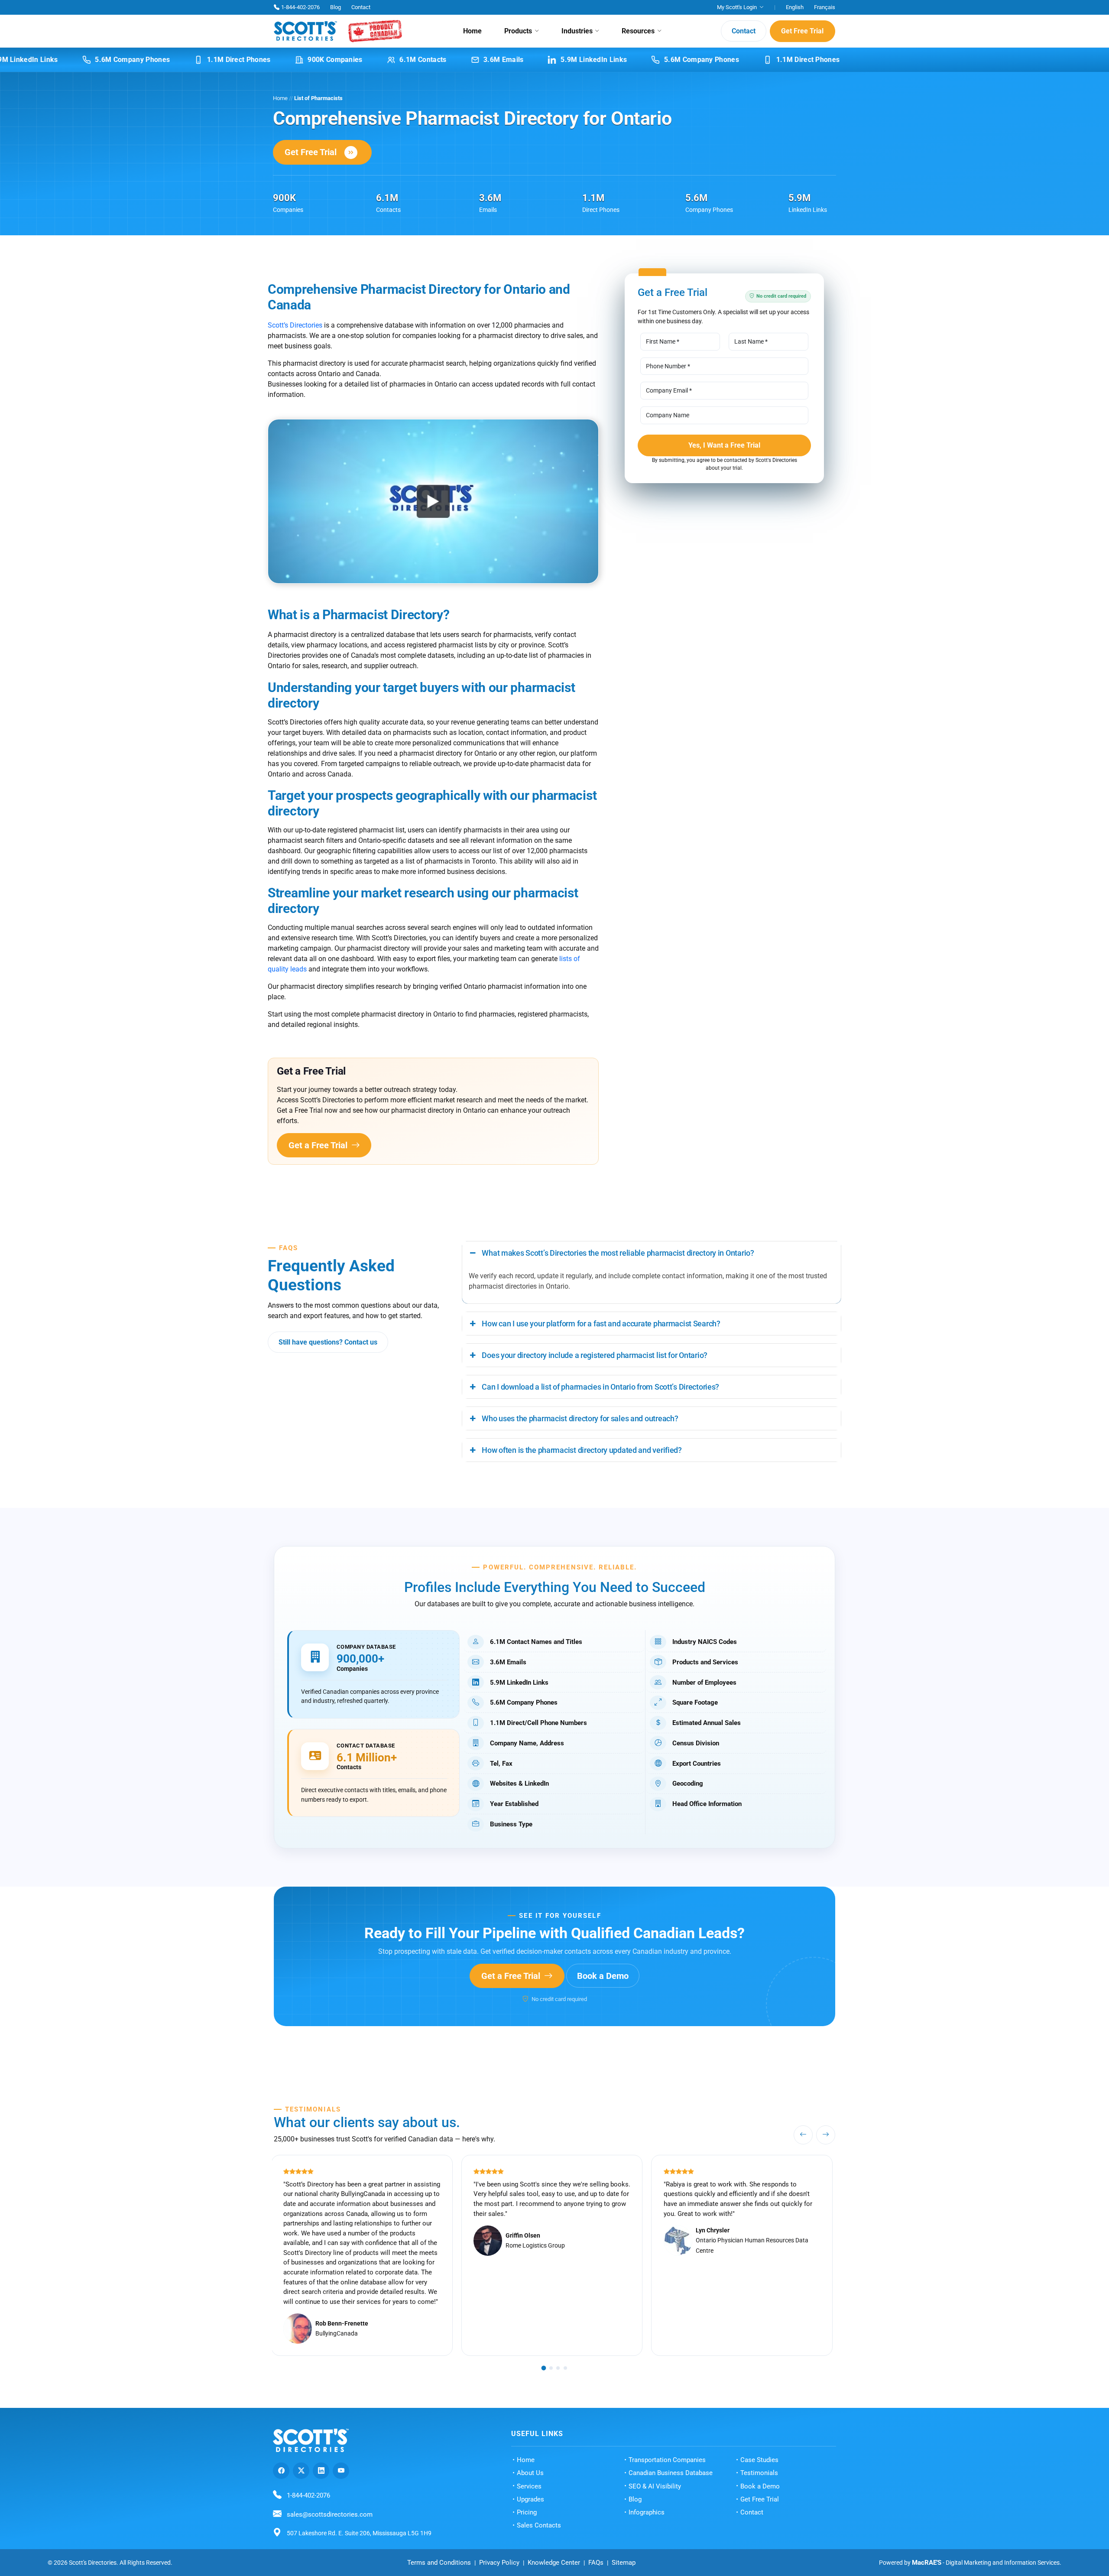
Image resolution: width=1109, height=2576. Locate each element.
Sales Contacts (539, 2525)
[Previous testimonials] (803, 2135)
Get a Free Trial (319, 1145)
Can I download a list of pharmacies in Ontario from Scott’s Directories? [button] (600, 1387)
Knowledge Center (554, 2563)
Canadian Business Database (671, 2473)
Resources (638, 31)
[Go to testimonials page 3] (558, 2368)
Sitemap (624, 2563)
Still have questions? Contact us (328, 1342)
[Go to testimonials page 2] (551, 2368)
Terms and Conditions (439, 2563)
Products (518, 31)
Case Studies (759, 2460)
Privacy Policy (499, 2563)
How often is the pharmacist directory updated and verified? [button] (582, 1450)
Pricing (527, 2512)
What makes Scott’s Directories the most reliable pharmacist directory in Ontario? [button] (618, 1253)
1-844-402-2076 (300, 7)
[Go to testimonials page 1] (544, 2368)
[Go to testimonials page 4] (565, 2368)
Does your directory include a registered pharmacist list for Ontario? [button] (595, 1355)
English (795, 7)
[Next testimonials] (826, 2135)
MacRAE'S (927, 2563)
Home (472, 31)
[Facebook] (281, 2471)
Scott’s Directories (295, 325)
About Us (530, 2473)
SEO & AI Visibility (655, 2486)
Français (825, 7)
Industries (577, 31)
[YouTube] (341, 2471)
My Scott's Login (737, 7)
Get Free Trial (802, 31)
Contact (361, 7)
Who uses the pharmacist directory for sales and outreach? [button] (580, 1418)
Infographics (647, 2512)
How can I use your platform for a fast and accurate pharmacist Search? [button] (601, 1324)
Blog (336, 7)
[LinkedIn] (321, 2471)
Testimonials (759, 2473)
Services (529, 2486)
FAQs (596, 2563)
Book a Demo (603, 1976)
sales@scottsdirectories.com (330, 2514)
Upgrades (530, 2499)
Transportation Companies (667, 2460)
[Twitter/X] (301, 2471)
